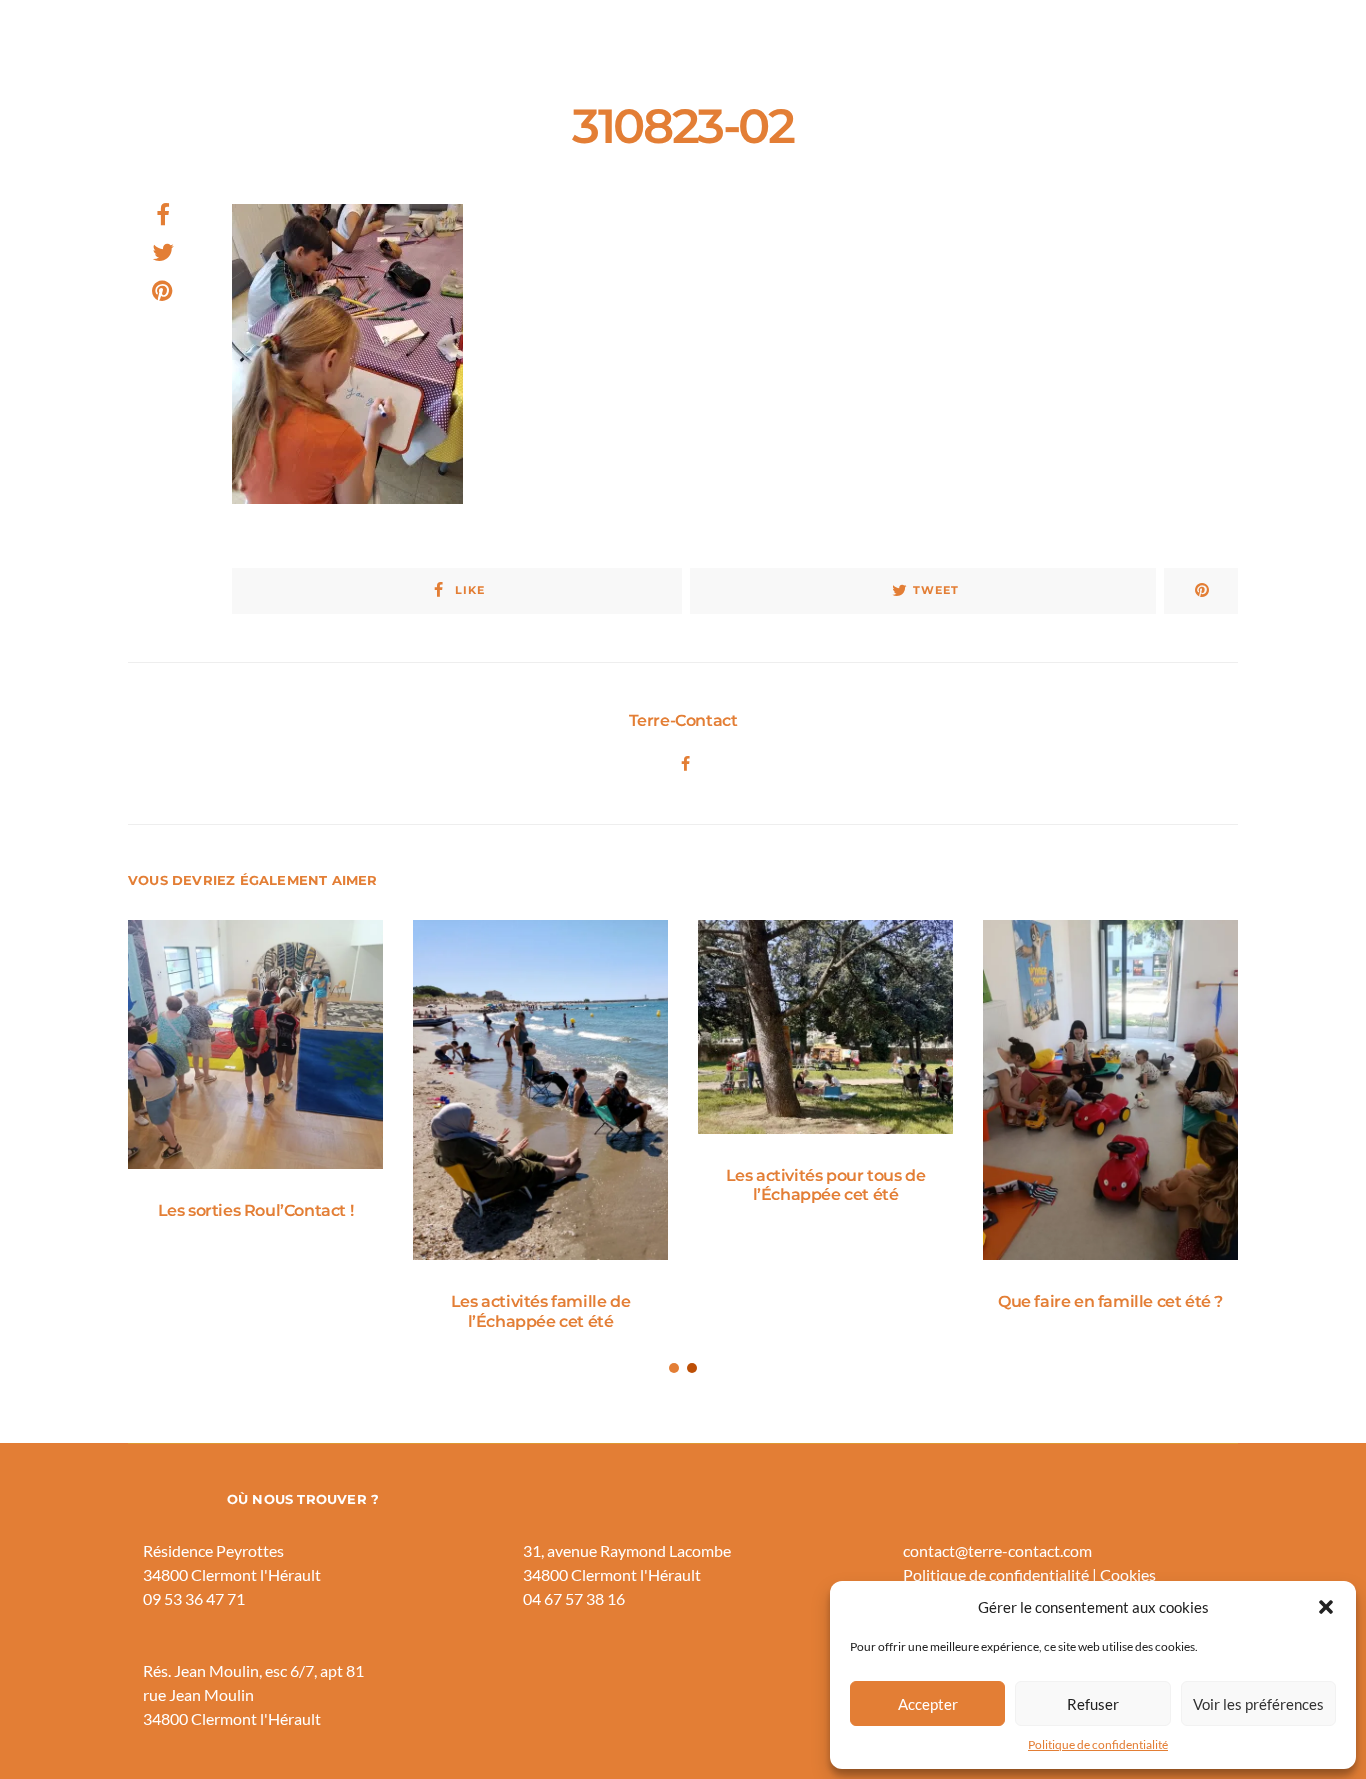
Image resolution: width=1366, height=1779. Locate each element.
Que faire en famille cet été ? (1110, 1301)
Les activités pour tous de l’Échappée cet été (826, 1185)
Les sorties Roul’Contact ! (256, 1210)
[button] (1326, 1607)
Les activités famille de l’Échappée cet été (540, 1311)
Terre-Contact (683, 720)
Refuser (1093, 1704)
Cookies (1128, 1574)
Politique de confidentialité (1098, 1744)
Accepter (928, 1704)
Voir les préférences (1258, 1704)
